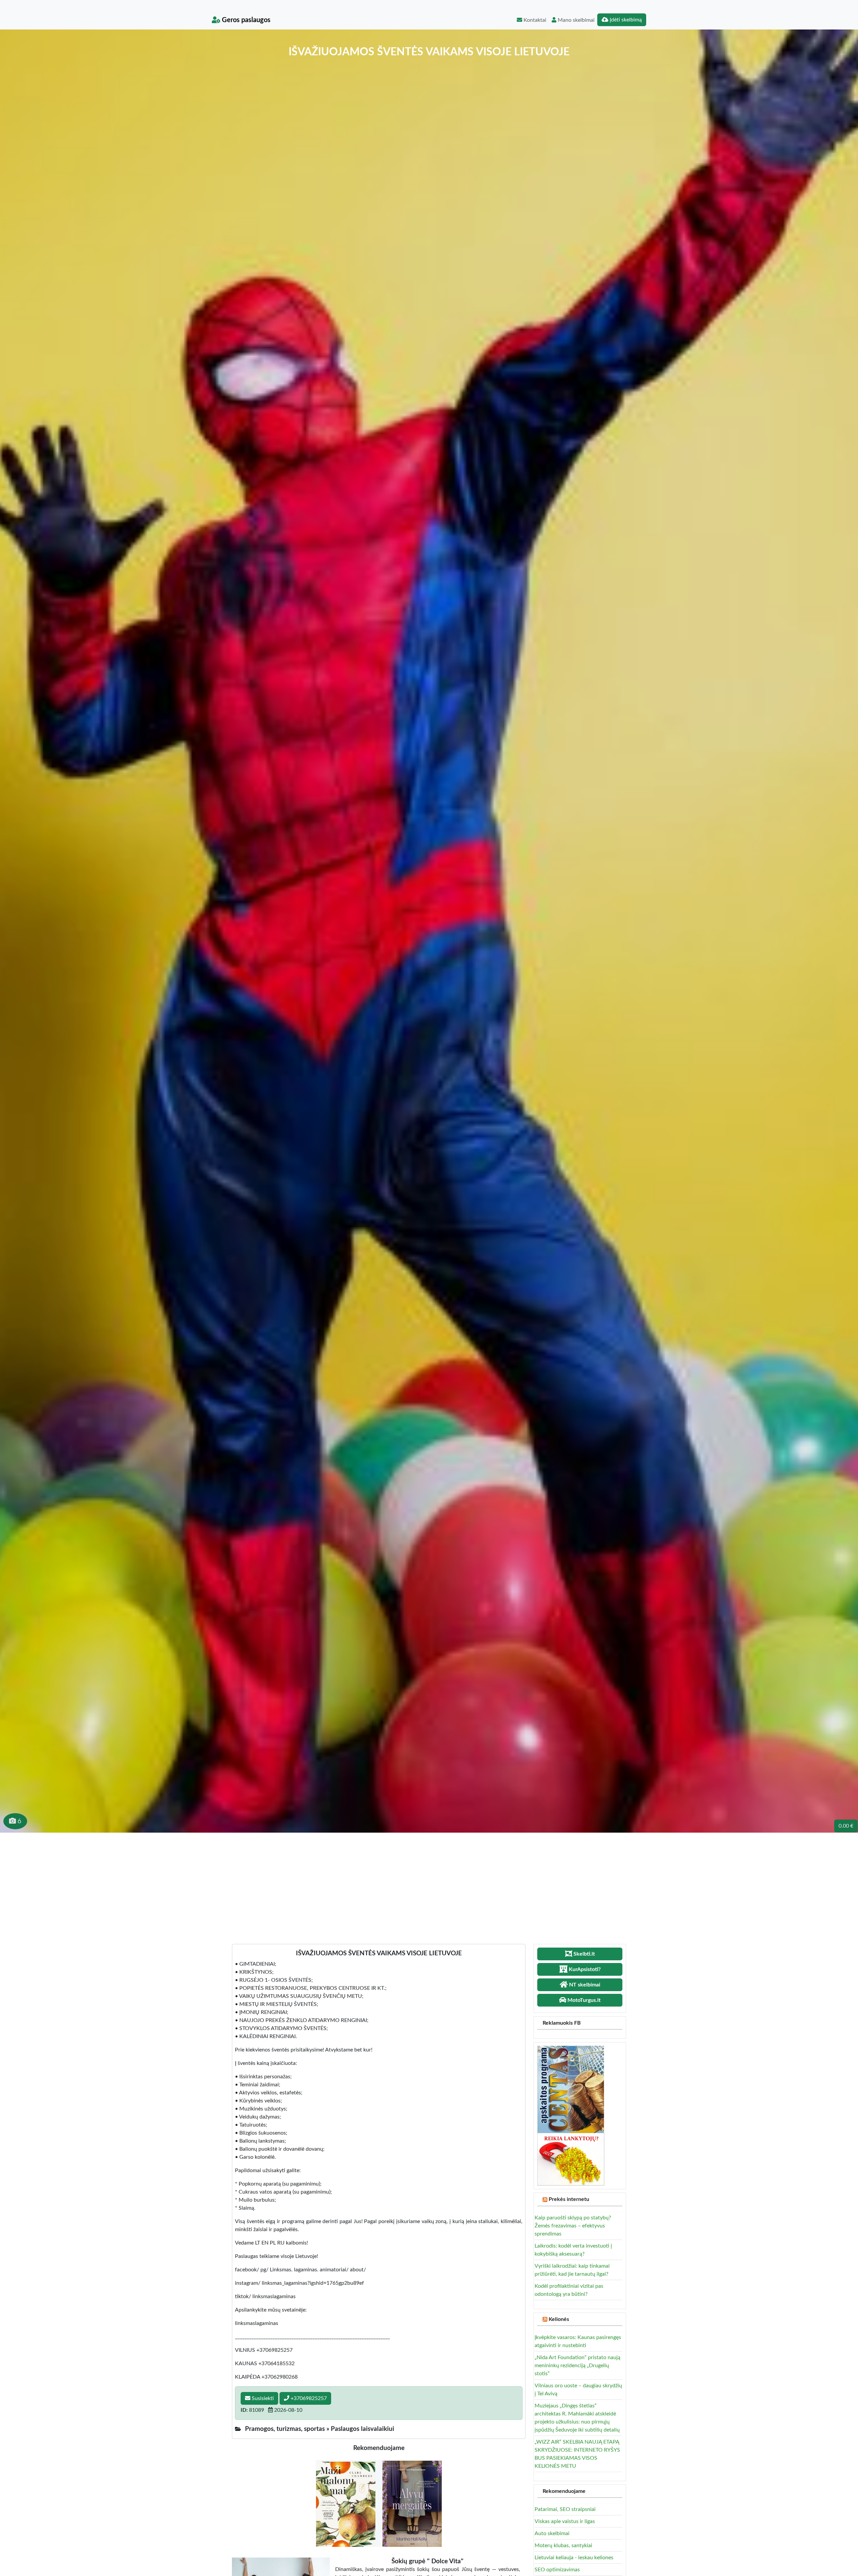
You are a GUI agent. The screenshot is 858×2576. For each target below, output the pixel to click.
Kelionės (559, 2319)
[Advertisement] (429, 1883)
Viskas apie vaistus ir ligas (565, 2521)
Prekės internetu (569, 2199)
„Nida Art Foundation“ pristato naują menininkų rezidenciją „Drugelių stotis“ (577, 2366)
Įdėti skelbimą (625, 20)
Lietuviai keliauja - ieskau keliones (574, 2558)
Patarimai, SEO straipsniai (565, 2509)
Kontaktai (534, 20)
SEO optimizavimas (557, 2570)
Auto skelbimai (552, 2533)
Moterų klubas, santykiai (563, 2546)
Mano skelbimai (575, 20)
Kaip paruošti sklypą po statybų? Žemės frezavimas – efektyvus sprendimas (573, 2226)
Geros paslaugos (245, 20)
